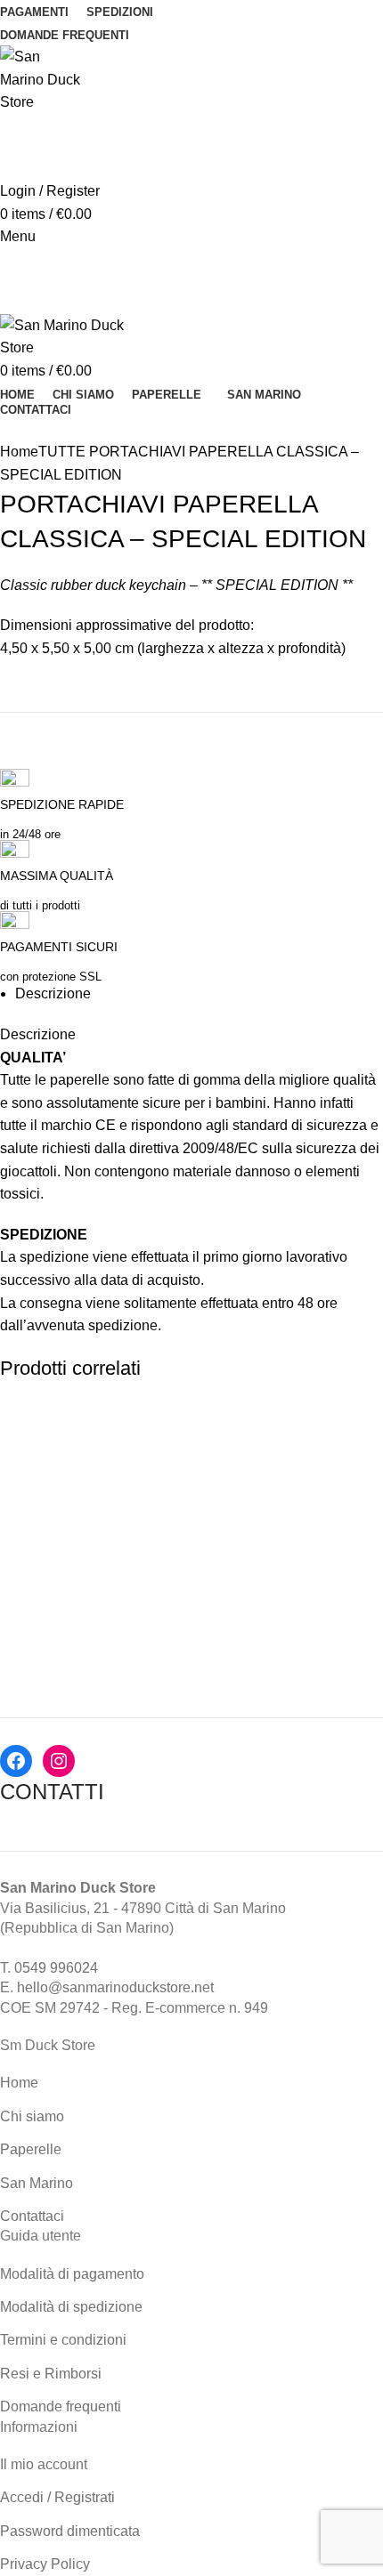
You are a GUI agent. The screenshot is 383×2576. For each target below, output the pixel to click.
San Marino (37, 2183)
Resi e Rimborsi (51, 2374)
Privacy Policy (45, 2564)
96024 (78, 1968)
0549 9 (36, 1968)
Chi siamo (32, 2116)
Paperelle (31, 2149)
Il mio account (44, 2464)
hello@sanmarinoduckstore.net (115, 1987)
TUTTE (62, 452)
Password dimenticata (70, 2531)
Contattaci (32, 2216)
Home (19, 452)
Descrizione (53, 993)
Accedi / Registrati (57, 2497)
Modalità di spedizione (71, 2307)
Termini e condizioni (63, 2340)
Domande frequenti (61, 2406)
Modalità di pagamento (72, 2274)
